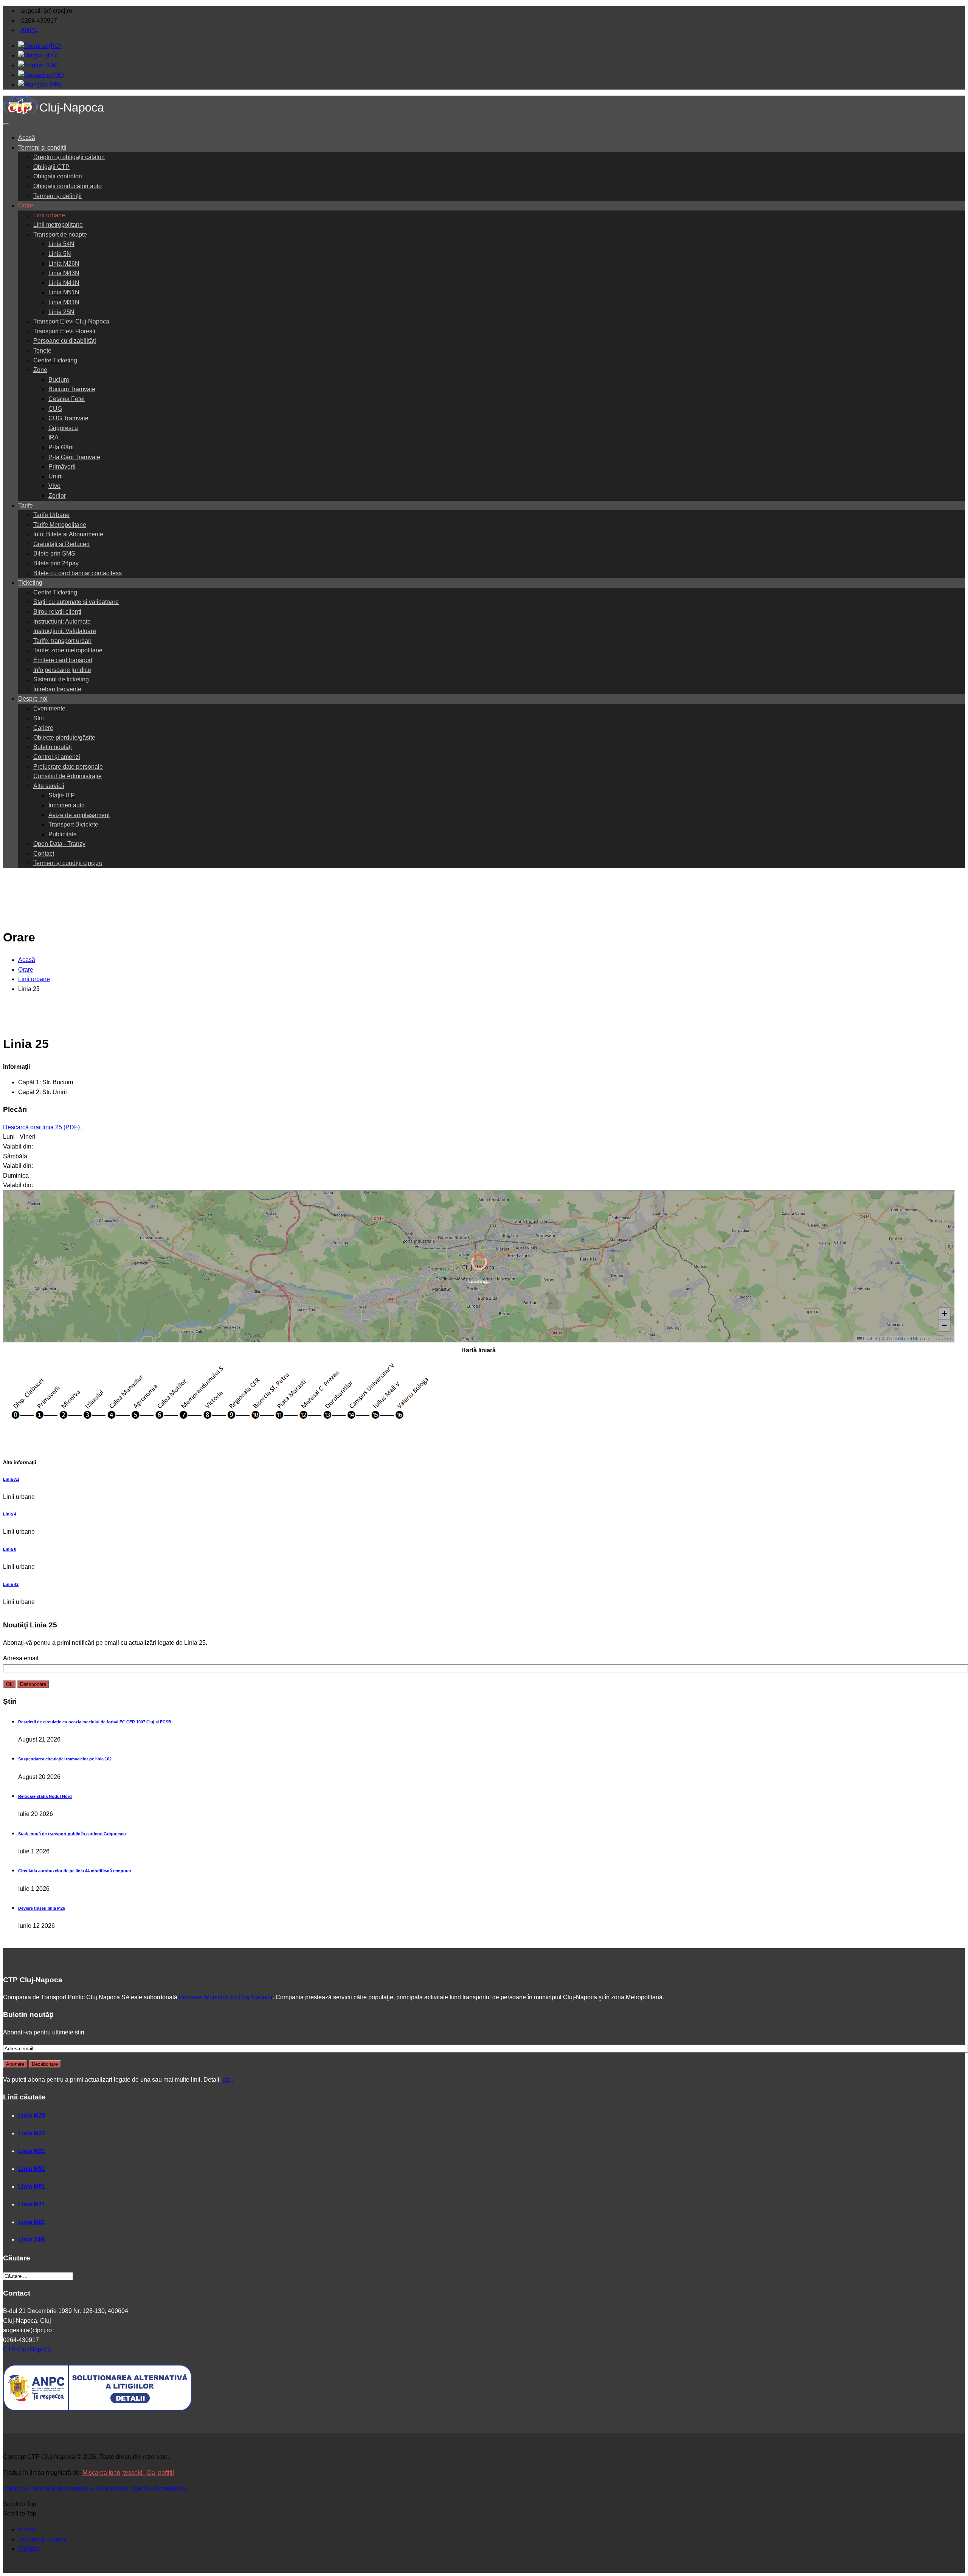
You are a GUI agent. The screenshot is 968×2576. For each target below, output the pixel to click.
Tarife (26, 505)
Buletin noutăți (53, 747)
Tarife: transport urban (62, 641)
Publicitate (63, 834)
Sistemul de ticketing (61, 679)
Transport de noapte (60, 235)
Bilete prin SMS (54, 553)
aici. (228, 2080)
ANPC (29, 30)
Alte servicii (49, 786)
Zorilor (57, 496)
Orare (26, 205)
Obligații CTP (51, 167)
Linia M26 (32, 2115)
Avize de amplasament (79, 815)
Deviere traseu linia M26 (42, 1908)
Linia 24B (32, 2239)
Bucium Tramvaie (72, 389)
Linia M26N (64, 264)
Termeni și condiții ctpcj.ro (68, 863)
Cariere (43, 728)
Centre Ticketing (55, 360)
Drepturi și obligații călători (69, 157)
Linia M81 (32, 2187)
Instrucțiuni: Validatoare (65, 631)
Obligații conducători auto (67, 186)
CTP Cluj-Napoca (27, 2349)
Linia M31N (64, 302)
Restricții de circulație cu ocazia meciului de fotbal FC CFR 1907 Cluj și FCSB (95, 1722)
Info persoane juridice (62, 670)
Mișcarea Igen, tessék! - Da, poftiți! (128, 2473)
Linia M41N (64, 283)
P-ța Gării (61, 447)
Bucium (59, 380)
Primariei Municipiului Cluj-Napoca (226, 1997)
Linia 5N (60, 254)
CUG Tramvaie (68, 418)
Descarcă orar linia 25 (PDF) (42, 1127)
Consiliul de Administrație (67, 776)
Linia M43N (64, 273)
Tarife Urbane (51, 515)
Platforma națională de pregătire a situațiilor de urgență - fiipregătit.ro (95, 2488)
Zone (40, 370)
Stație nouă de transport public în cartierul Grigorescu (72, 1834)
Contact (44, 854)
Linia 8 (10, 1549)
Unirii (56, 476)
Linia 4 (10, 1514)
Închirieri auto (67, 805)
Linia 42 (11, 1584)
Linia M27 (32, 2133)
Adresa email (21, 1658)
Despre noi (33, 699)
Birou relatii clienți (57, 612)
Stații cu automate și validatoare (76, 602)
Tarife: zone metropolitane (68, 650)
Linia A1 (11, 1479)
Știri (39, 718)
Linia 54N (61, 244)
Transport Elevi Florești (64, 331)
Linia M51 (32, 2169)
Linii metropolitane (58, 225)
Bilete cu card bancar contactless (78, 573)
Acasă (27, 138)
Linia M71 (32, 2204)
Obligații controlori (58, 176)
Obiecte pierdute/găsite (64, 738)
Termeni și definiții (57, 196)
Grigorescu (63, 428)
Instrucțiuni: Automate (62, 622)
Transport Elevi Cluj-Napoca (71, 321)
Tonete (42, 351)
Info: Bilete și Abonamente (68, 534)
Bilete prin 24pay (56, 563)
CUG (55, 409)
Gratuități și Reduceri (61, 544)
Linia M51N (64, 292)
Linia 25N (61, 312)
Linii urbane (49, 215)
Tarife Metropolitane (60, 525)
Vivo (54, 486)
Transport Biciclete (73, 824)
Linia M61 (32, 2222)
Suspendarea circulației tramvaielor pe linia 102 (65, 1759)
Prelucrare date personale (68, 767)
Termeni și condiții (42, 148)
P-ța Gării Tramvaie (74, 457)
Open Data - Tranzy (59, 844)
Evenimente (49, 708)
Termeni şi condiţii (42, 2539)
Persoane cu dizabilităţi (65, 341)
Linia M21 (32, 2151)
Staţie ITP (62, 795)
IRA (54, 437)
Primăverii (62, 467)
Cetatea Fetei (67, 399)
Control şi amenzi (57, 757)
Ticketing (30, 583)
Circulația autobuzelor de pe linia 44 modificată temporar (75, 1871)
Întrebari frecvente (57, 689)
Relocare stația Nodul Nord (45, 1796)
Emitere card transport (63, 660)
